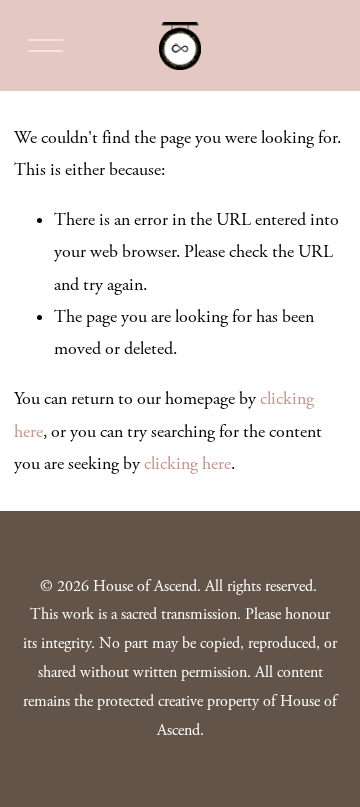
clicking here (187, 464)
